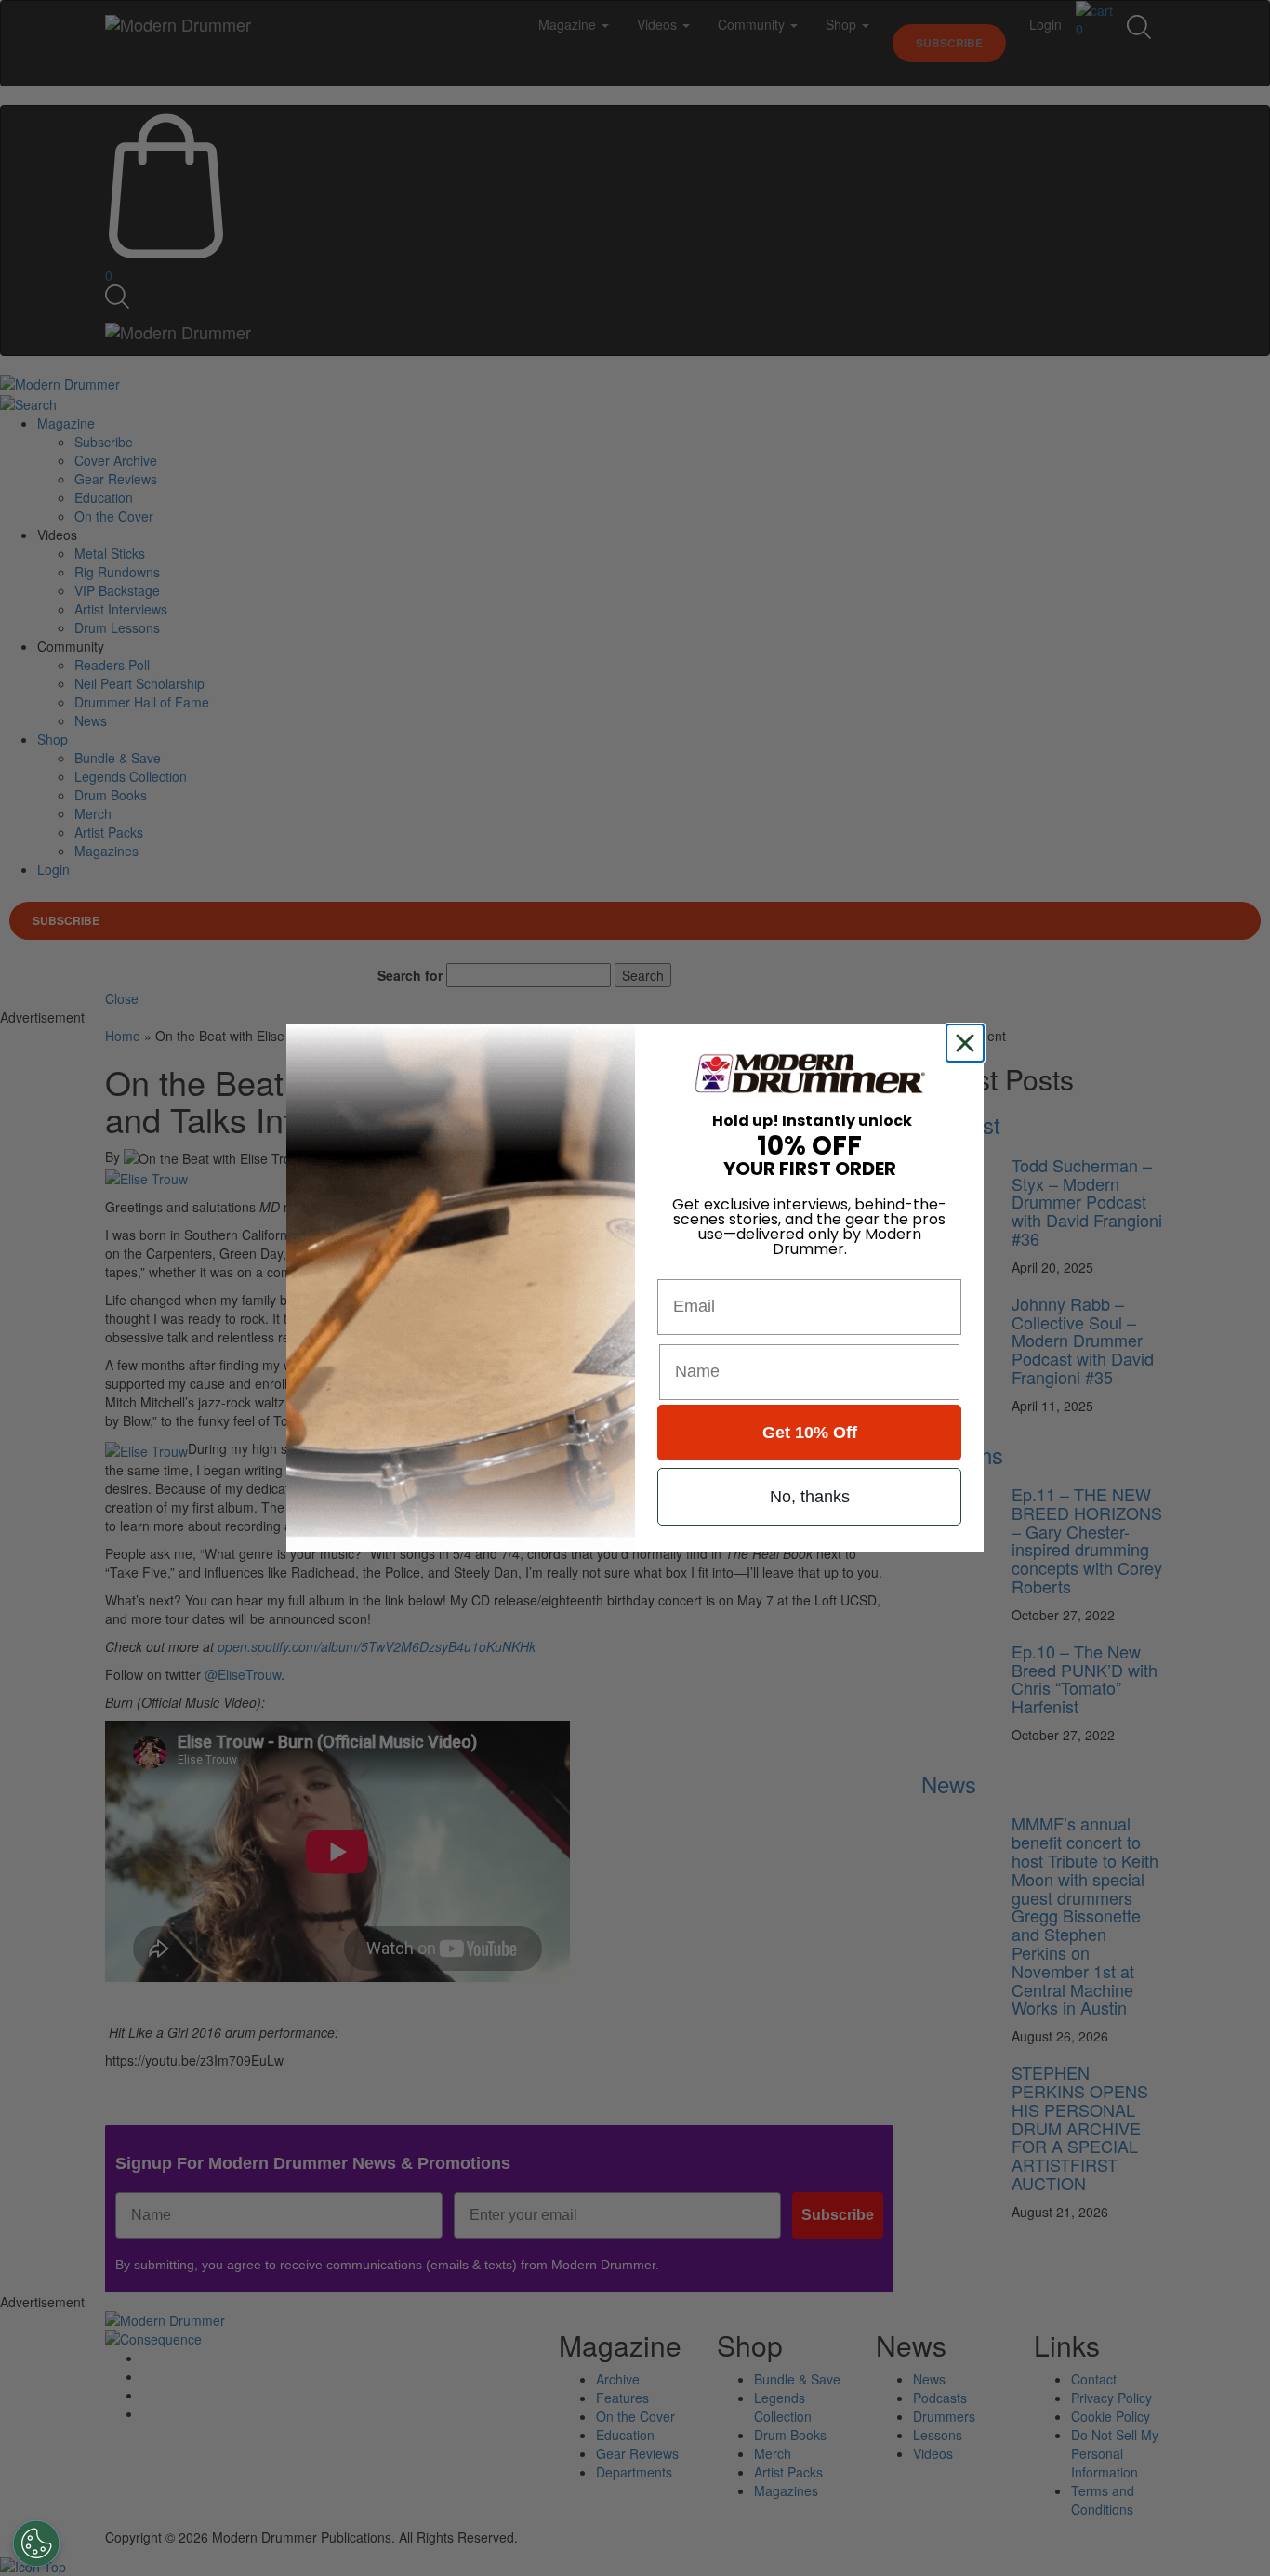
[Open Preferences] (36, 2543)
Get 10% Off (810, 1433)
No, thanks (810, 1497)
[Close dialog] (969, 1043)
